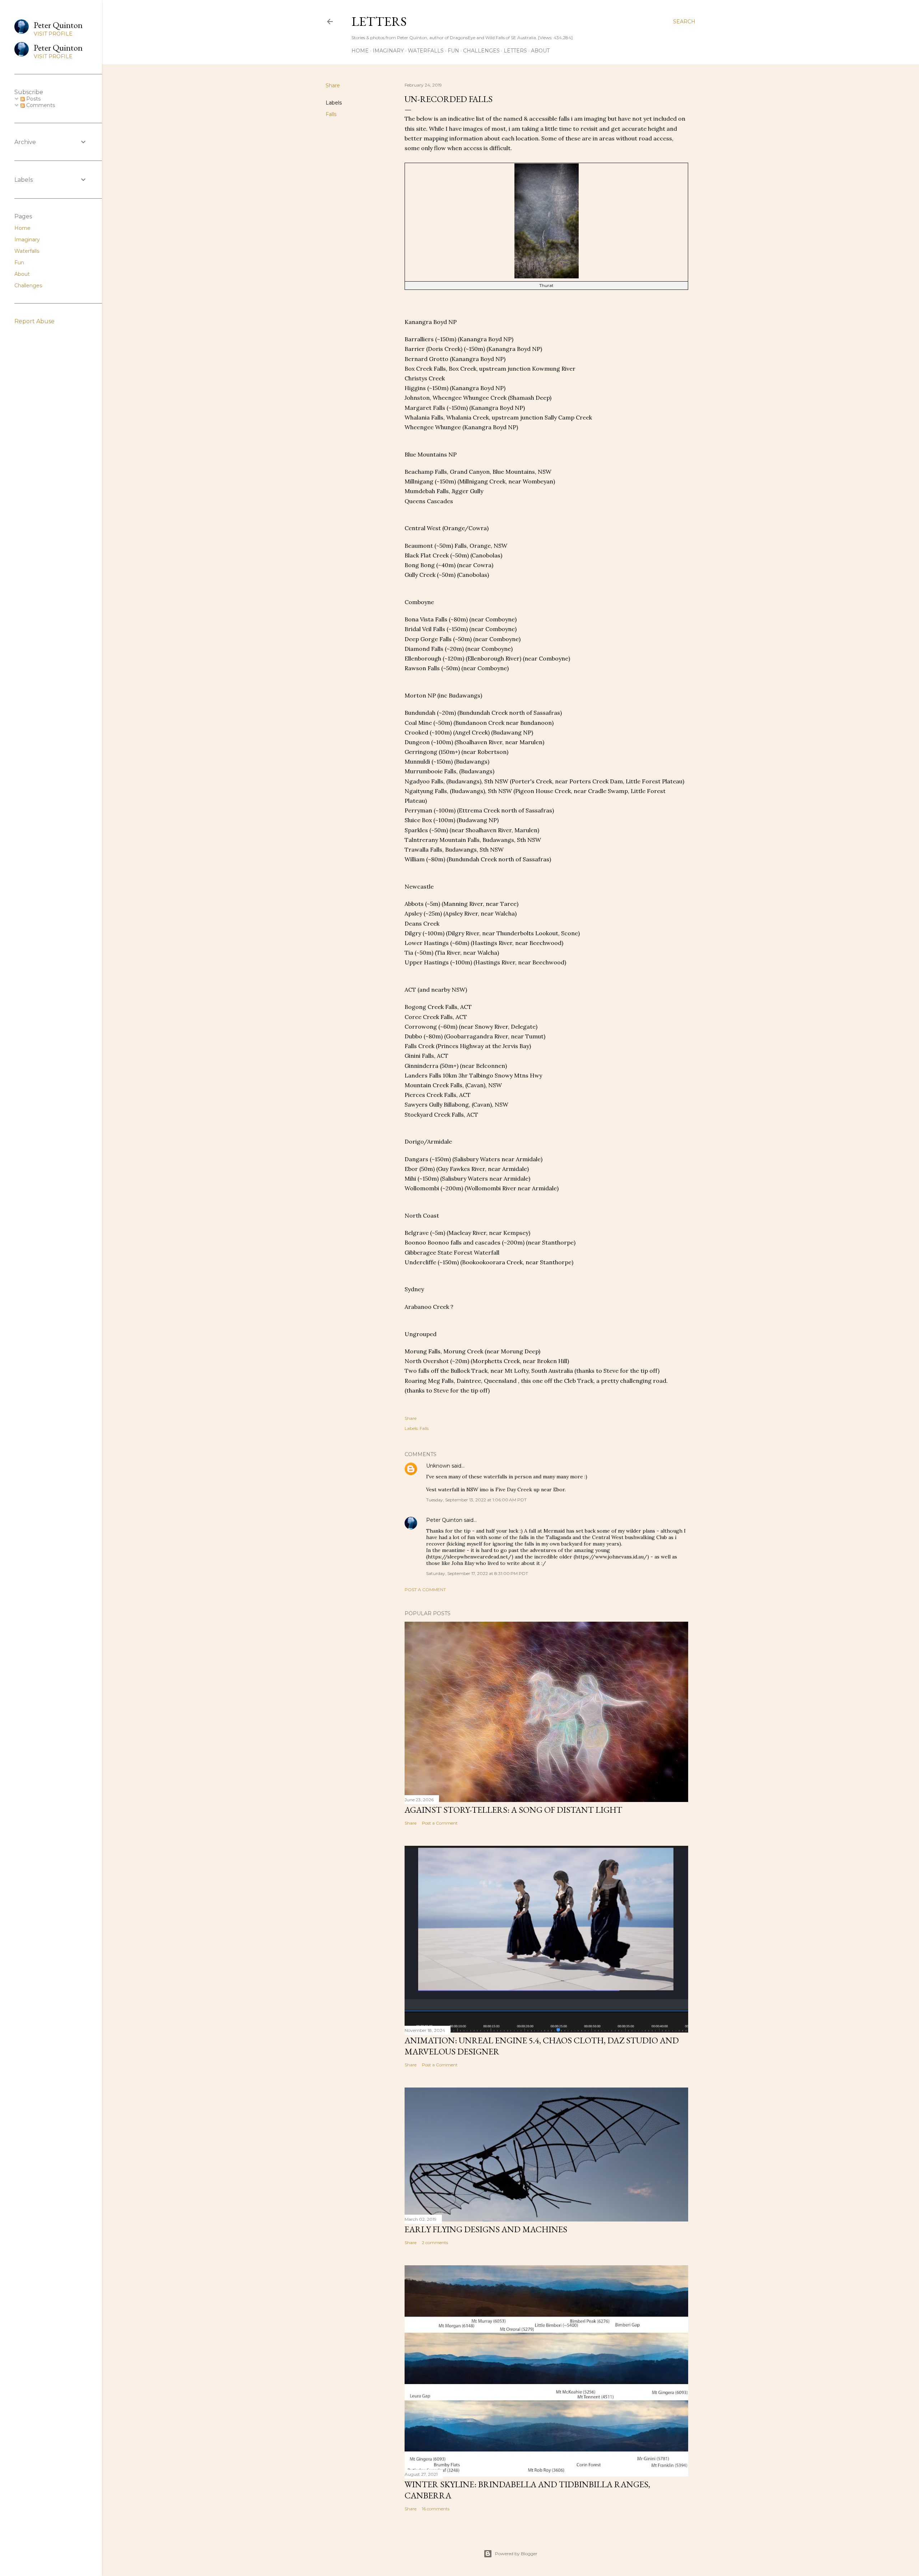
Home (360, 51)
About (540, 51)
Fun (453, 51)
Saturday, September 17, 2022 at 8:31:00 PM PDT (477, 1573)
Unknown (438, 1466)
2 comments (435, 2243)
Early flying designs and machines (486, 2229)
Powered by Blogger (516, 2554)
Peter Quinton (444, 1520)
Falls (331, 114)
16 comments (436, 2509)
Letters (379, 21)
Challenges (481, 51)
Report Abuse (34, 321)
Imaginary (388, 51)
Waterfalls (426, 51)
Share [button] (333, 85)
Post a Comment (425, 1590)
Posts (33, 99)
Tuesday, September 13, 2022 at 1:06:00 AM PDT (476, 1500)
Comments (40, 105)
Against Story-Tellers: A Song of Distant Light (513, 1810)
